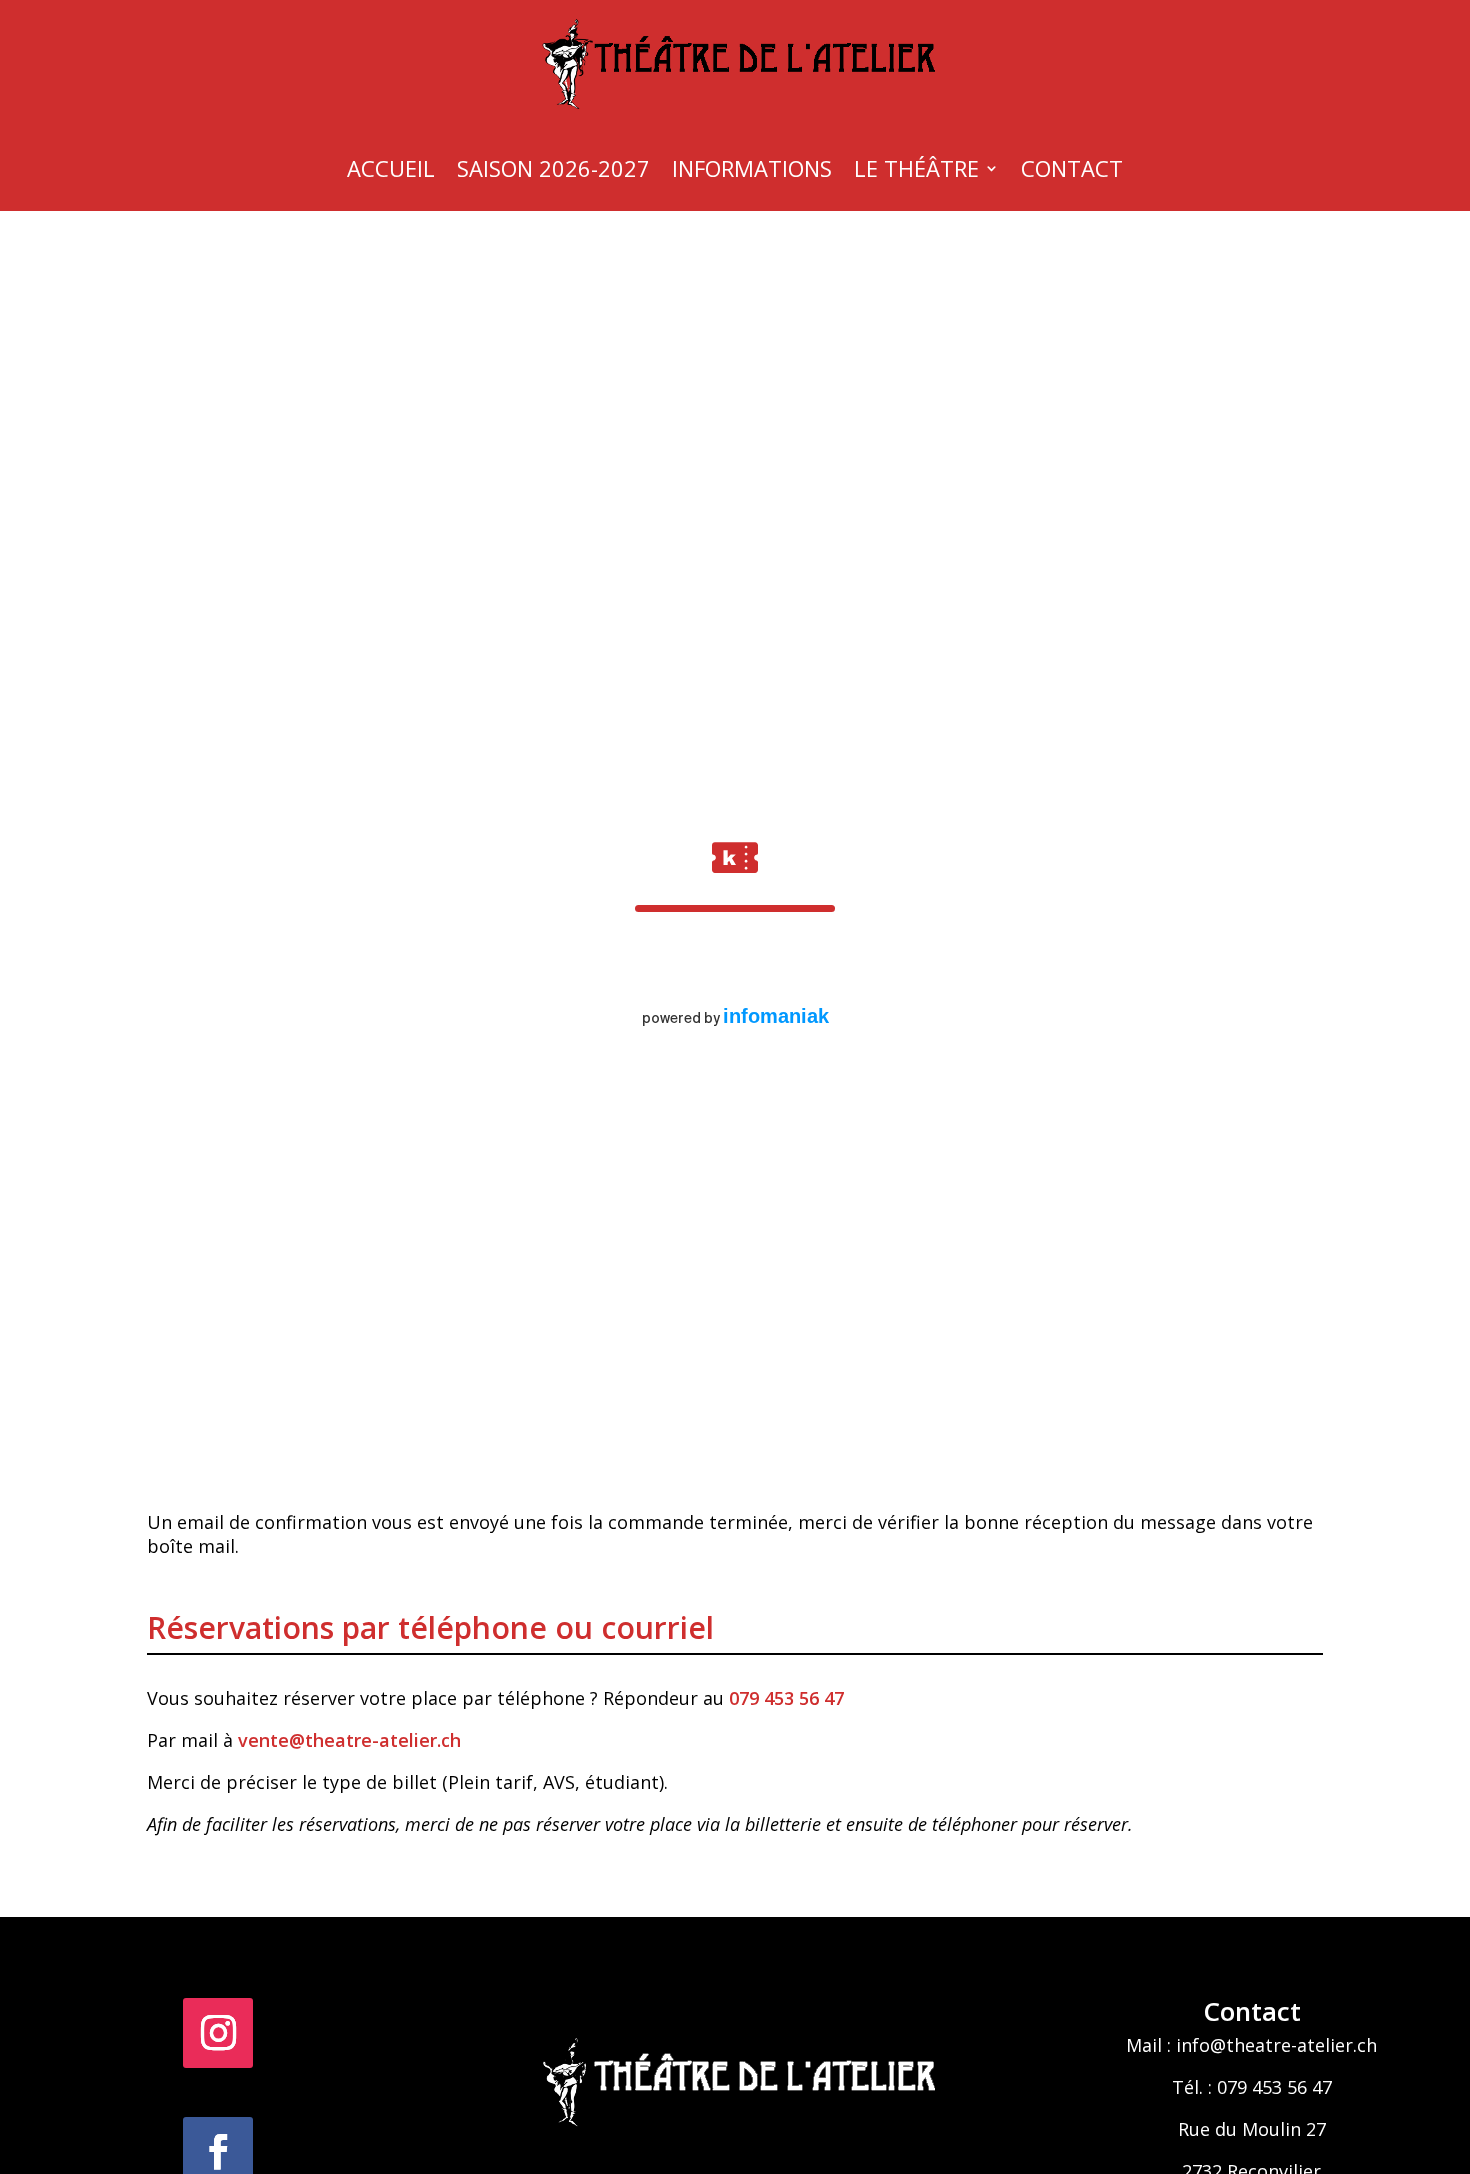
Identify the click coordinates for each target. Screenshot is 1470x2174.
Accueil (391, 168)
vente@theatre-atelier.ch (349, 1740)
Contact (1072, 168)
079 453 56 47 (789, 1698)
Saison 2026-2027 (553, 168)
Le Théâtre (916, 168)
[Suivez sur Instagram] (218, 2033)
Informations (752, 168)
